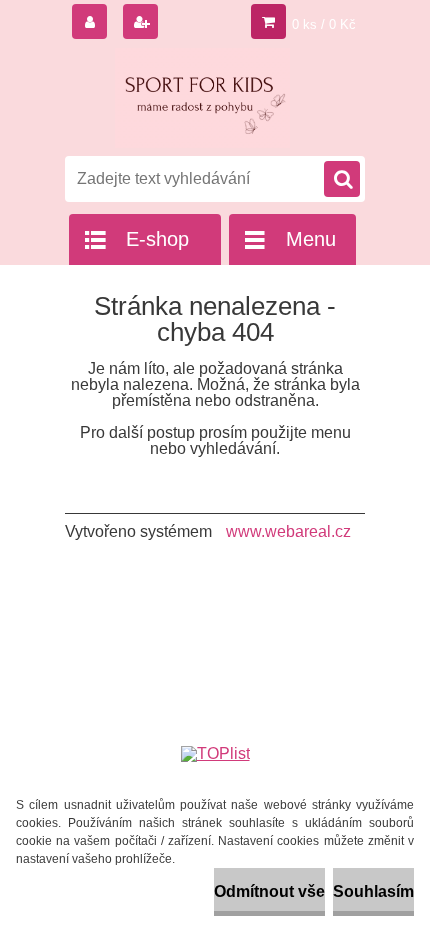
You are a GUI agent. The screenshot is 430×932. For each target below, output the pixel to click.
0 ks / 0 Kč (324, 24)
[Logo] (202, 98)
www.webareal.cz (288, 531)
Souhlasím (373, 891)
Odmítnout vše (269, 891)
